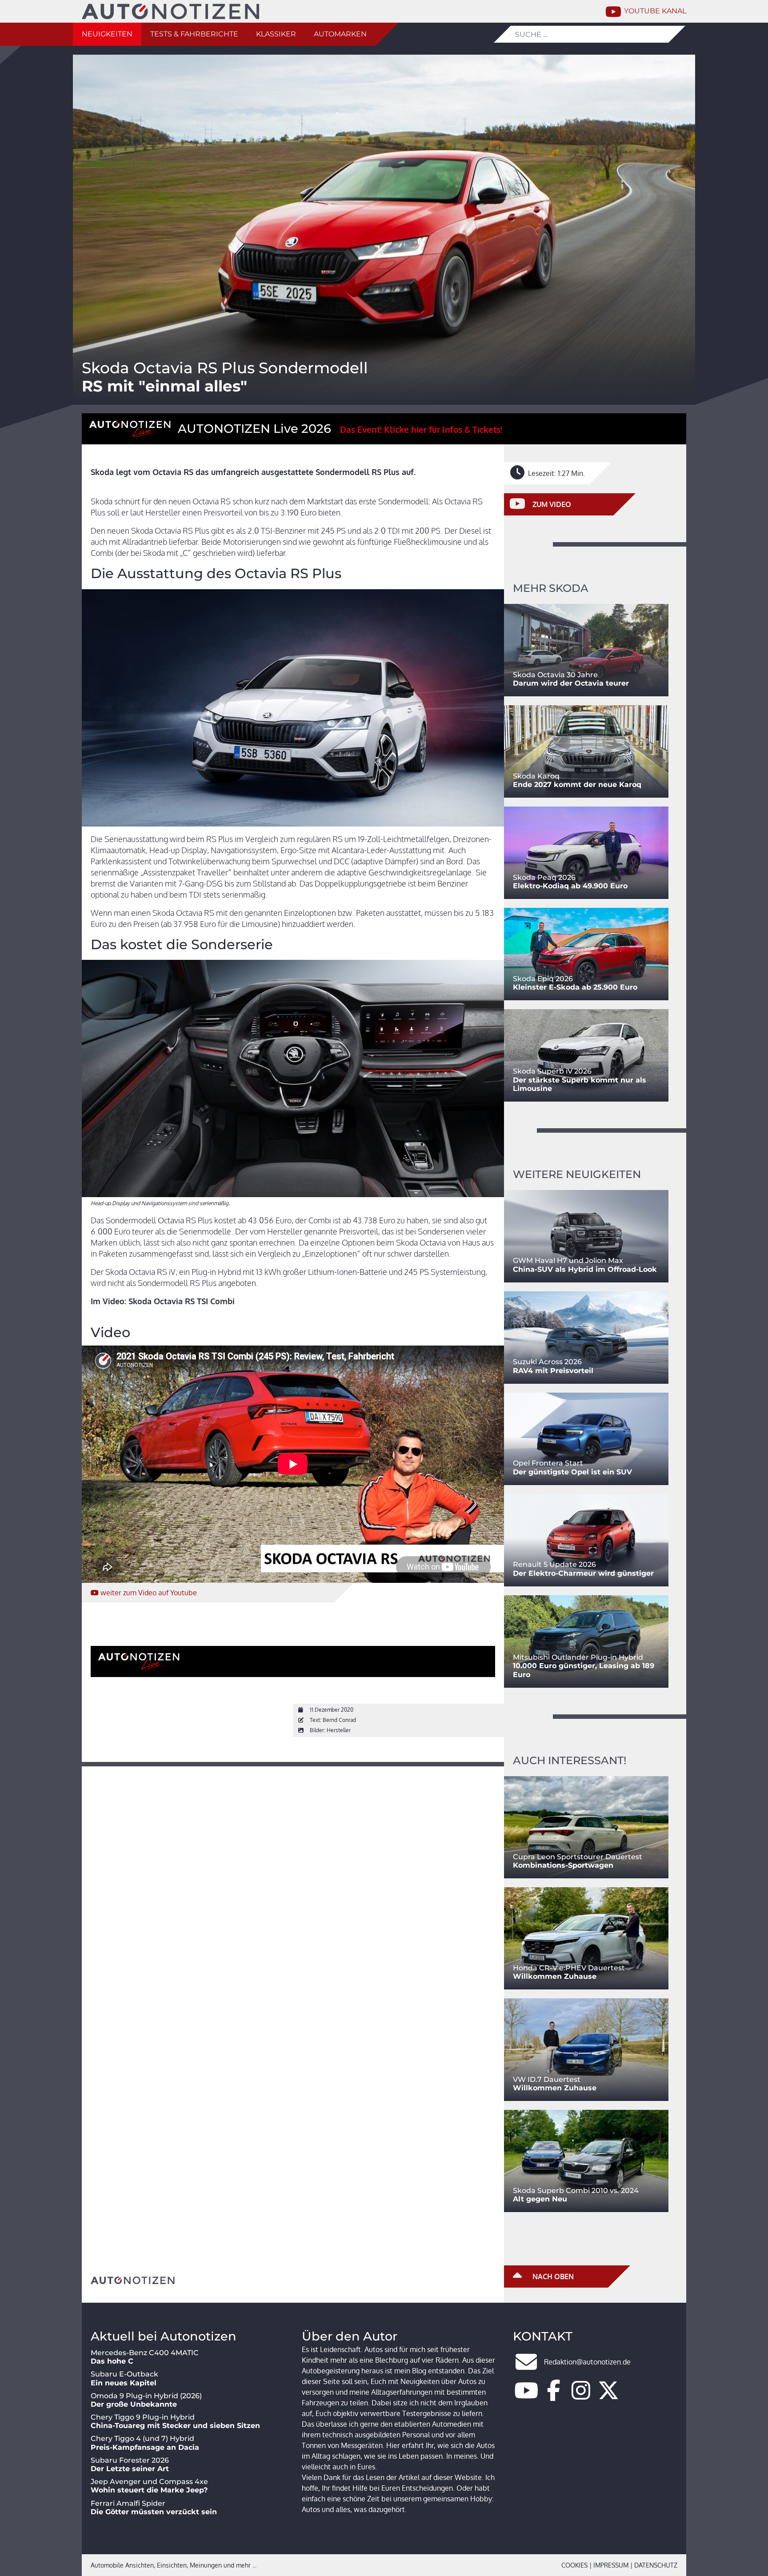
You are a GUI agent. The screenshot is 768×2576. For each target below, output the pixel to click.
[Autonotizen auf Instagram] (581, 2396)
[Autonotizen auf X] (608, 2396)
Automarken (340, 34)
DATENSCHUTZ (656, 2565)
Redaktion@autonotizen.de (587, 2362)
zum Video (149, 1593)
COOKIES (574, 2565)
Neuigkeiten (107, 34)
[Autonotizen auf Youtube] (526, 2396)
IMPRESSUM (611, 2565)
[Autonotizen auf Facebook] (554, 2396)
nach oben (552, 2276)
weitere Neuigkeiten (577, 1174)
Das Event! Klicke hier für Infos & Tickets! (421, 429)
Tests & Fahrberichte (194, 34)
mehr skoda (551, 588)
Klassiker (276, 34)
